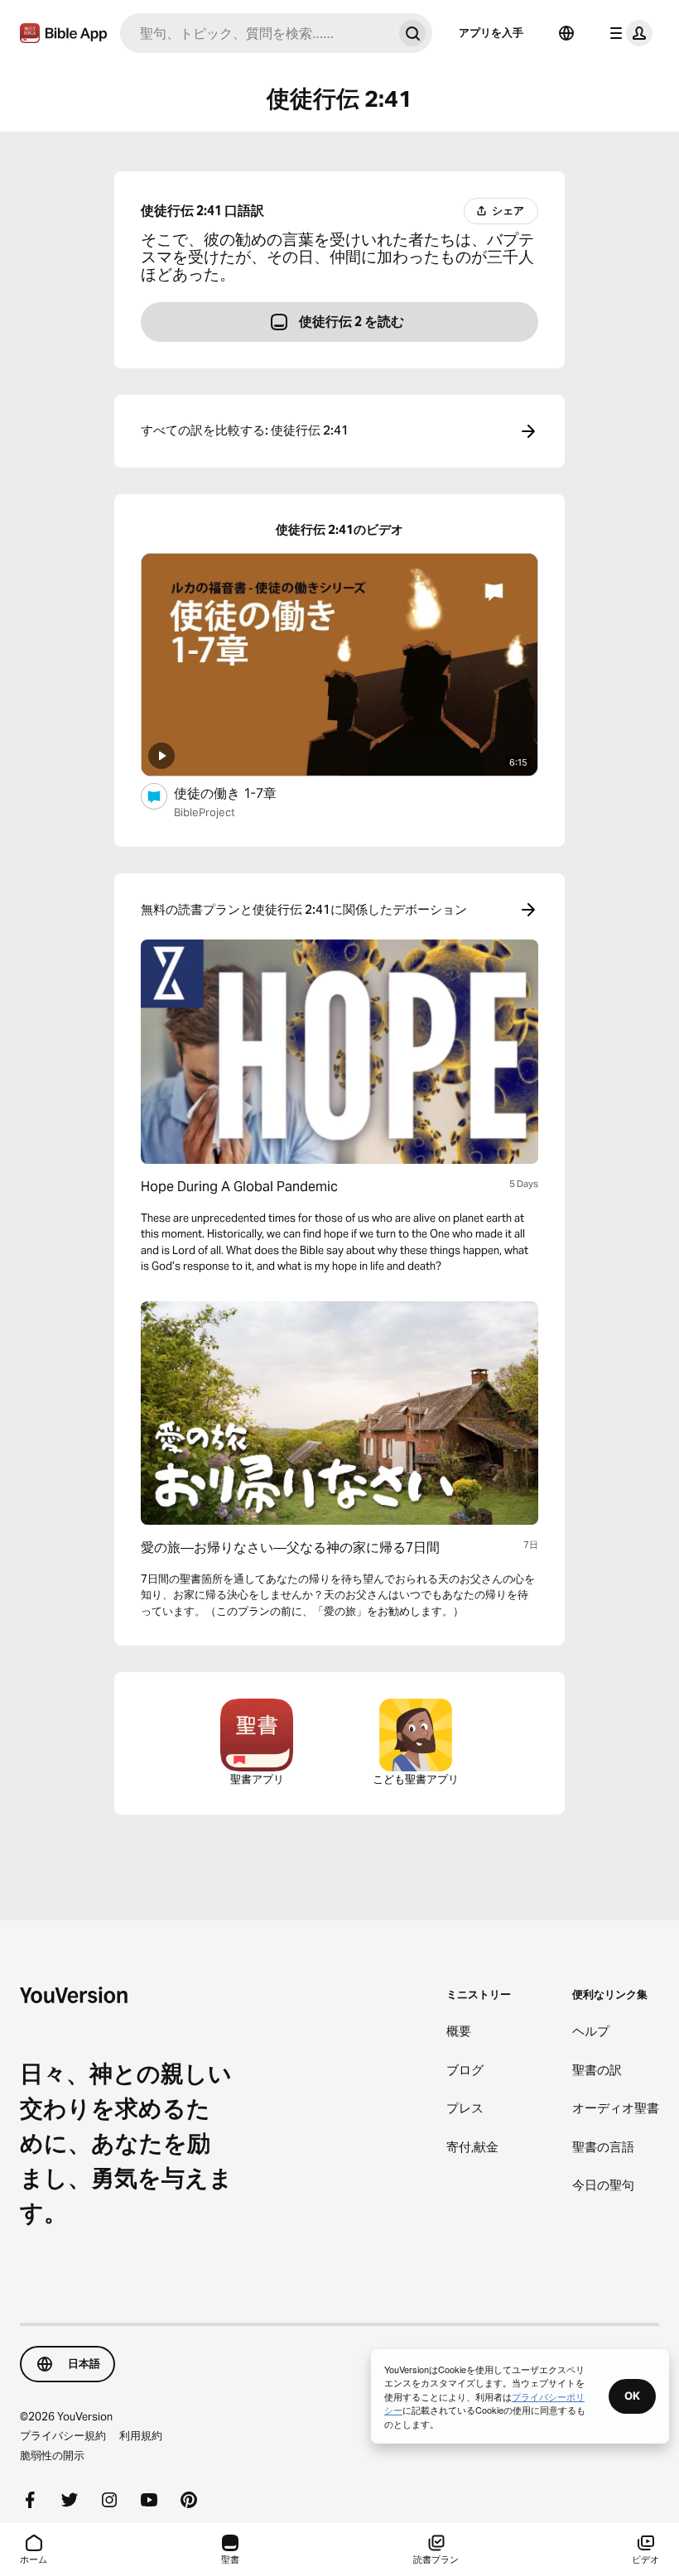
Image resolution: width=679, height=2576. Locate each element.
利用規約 (141, 2435)
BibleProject (205, 812)
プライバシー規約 (63, 2435)
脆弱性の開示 (52, 2455)
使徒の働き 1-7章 (241, 793)
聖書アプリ (257, 1779)
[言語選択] (566, 33)
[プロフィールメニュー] (628, 33)
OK (632, 2396)
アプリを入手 (491, 32)
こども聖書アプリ (416, 1779)
